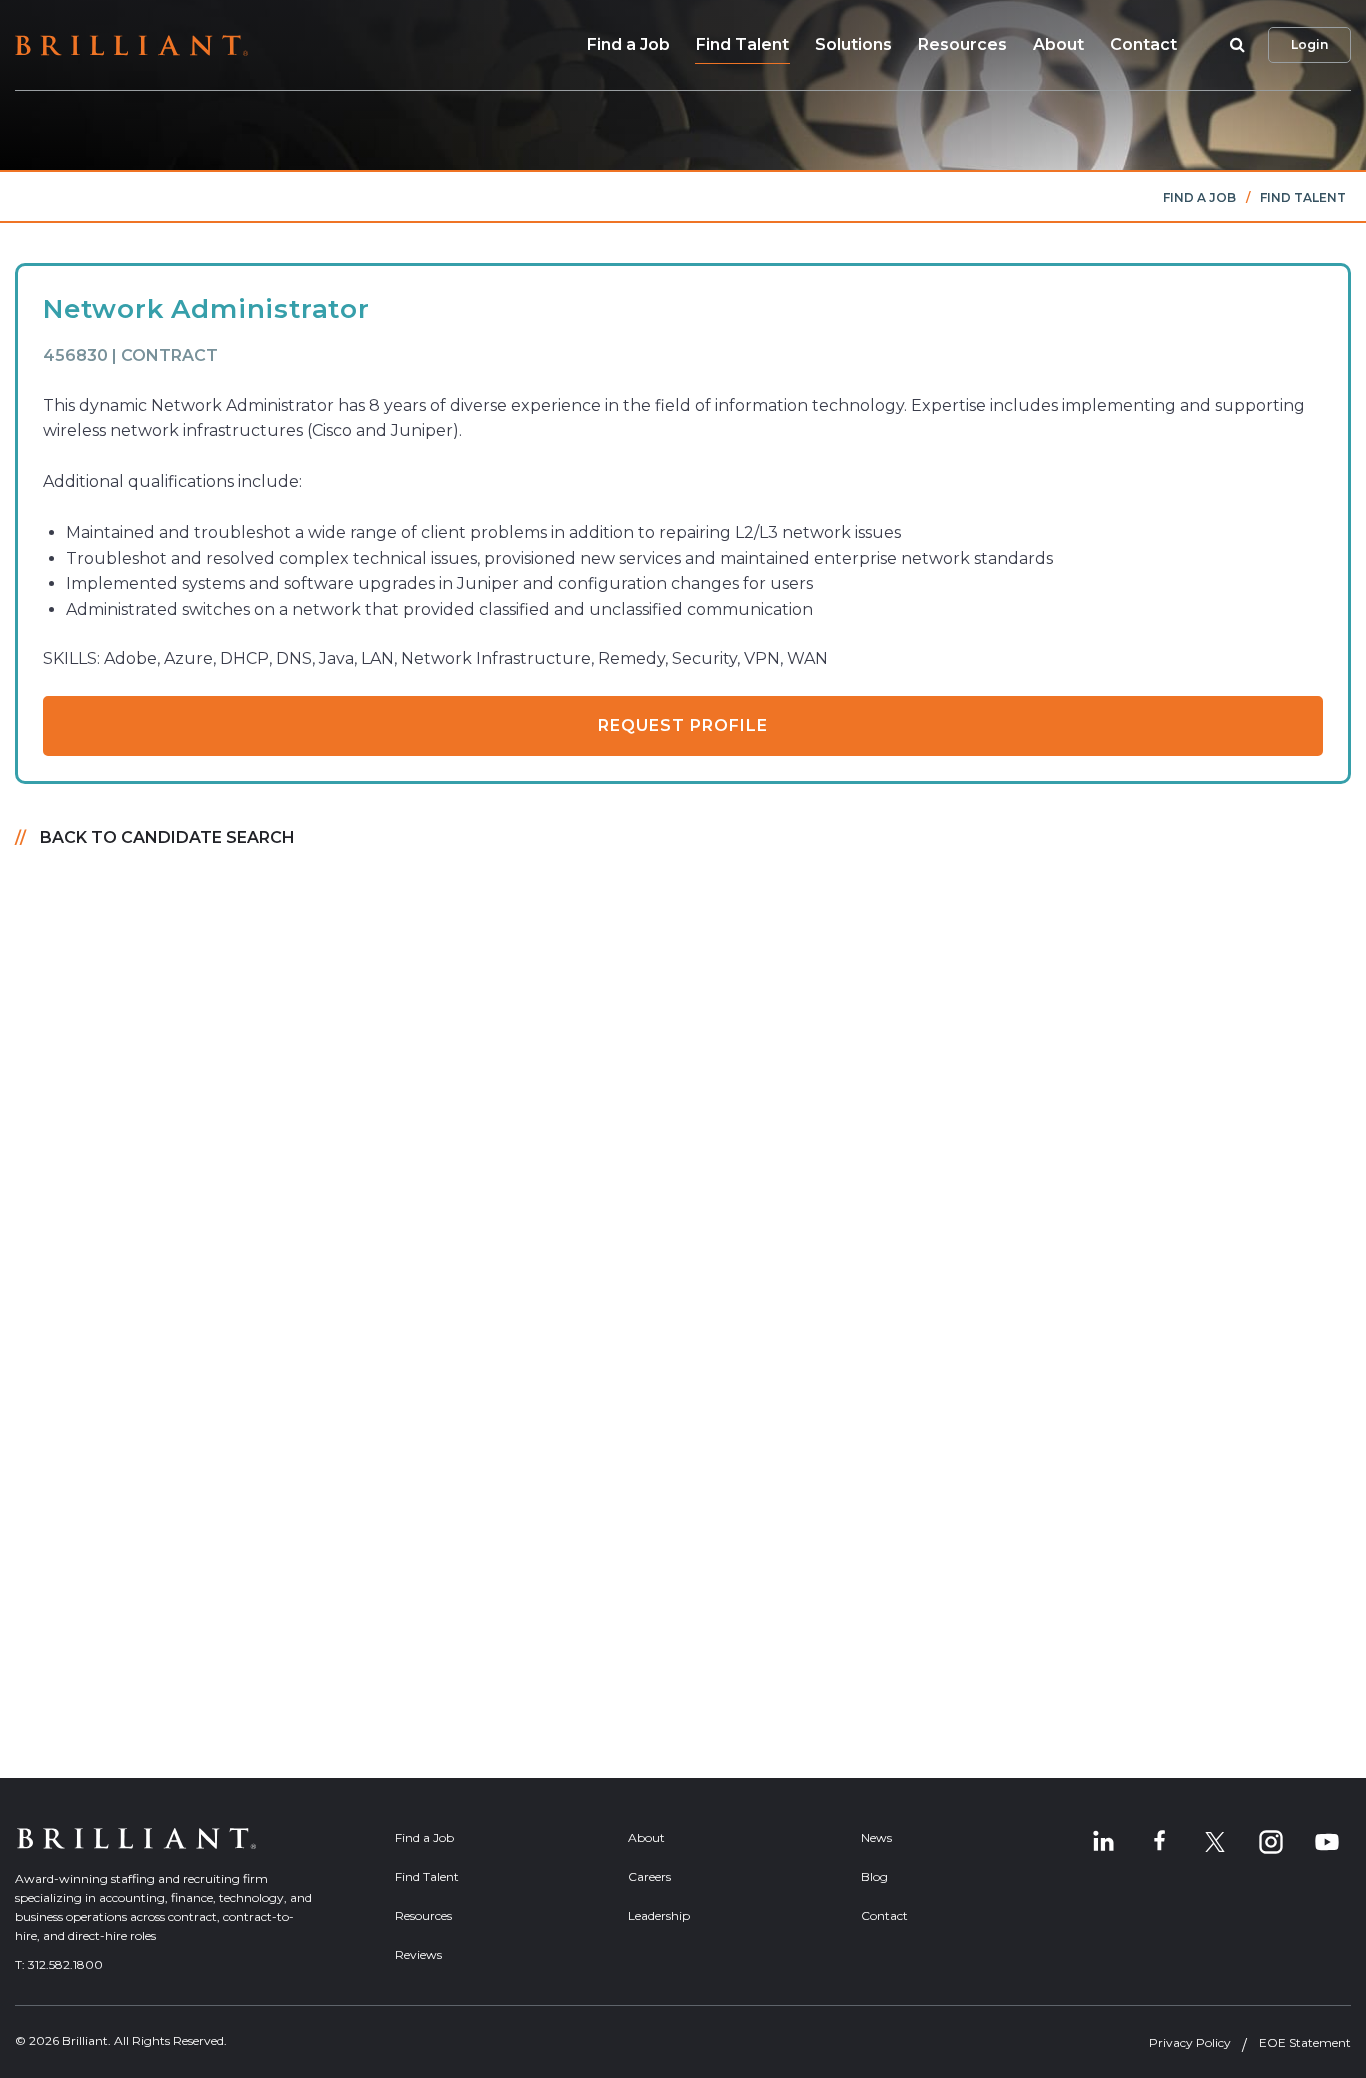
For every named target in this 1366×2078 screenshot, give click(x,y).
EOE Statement (1305, 2042)
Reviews (418, 1954)
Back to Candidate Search (167, 837)
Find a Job (628, 44)
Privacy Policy (1190, 2042)
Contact (1143, 44)
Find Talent (742, 44)
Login (1309, 44)
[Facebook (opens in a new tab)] (1159, 1842)
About (1058, 44)
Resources (962, 44)
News (876, 1837)
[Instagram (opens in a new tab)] (1271, 1842)
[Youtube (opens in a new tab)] (1327, 1842)
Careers (649, 1876)
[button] (1234, 45)
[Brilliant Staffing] (131, 45)
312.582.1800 (65, 1964)
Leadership (659, 1915)
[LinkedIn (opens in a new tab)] (1103, 1842)
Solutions (853, 44)
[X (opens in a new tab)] (1215, 1842)
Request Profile (683, 725)
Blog (874, 1876)
